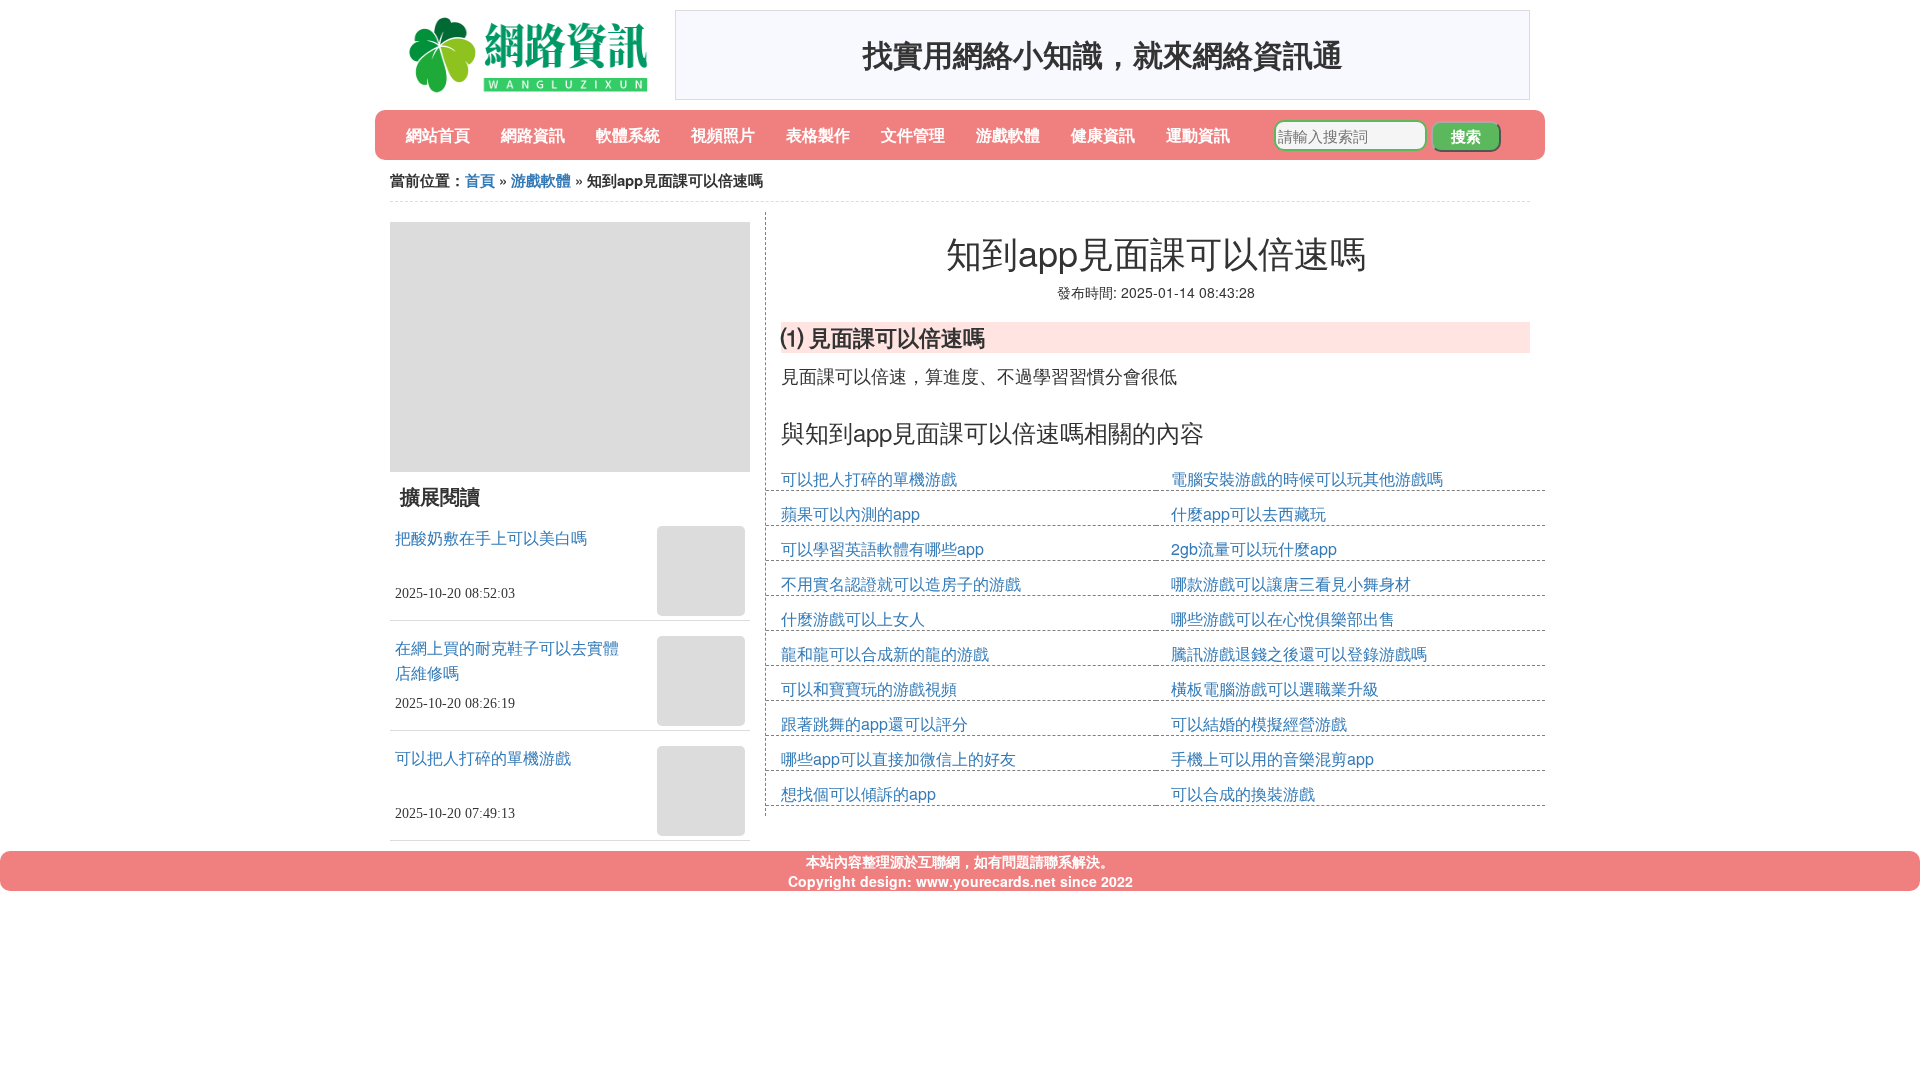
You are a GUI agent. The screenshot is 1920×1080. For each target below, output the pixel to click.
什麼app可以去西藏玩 (1248, 513)
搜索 (1466, 136)
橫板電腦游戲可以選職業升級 (1275, 688)
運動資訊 (1198, 134)
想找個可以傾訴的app (858, 793)
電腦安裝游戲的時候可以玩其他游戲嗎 (1307, 478)
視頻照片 (723, 134)
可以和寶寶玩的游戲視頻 (869, 688)
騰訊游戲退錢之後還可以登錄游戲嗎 (1299, 653)
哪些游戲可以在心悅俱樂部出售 (1283, 618)
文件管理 (913, 134)
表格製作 (818, 134)
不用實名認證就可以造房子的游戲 (901, 583)
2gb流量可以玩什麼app (1254, 548)
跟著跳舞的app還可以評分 (874, 723)
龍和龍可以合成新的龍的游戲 (885, 653)
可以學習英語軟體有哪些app (882, 548)
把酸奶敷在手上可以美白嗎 (491, 538)
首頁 (480, 180)
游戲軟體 (1008, 134)
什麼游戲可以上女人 (853, 618)
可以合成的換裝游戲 (1243, 793)
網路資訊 (533, 134)
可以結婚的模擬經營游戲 (1259, 723)
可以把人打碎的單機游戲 (483, 758)
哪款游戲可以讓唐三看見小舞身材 (1291, 583)
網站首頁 (438, 134)
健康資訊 (1103, 134)
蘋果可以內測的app (850, 513)
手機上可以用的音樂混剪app (1272, 758)
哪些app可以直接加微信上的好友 (898, 758)
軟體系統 (628, 134)
